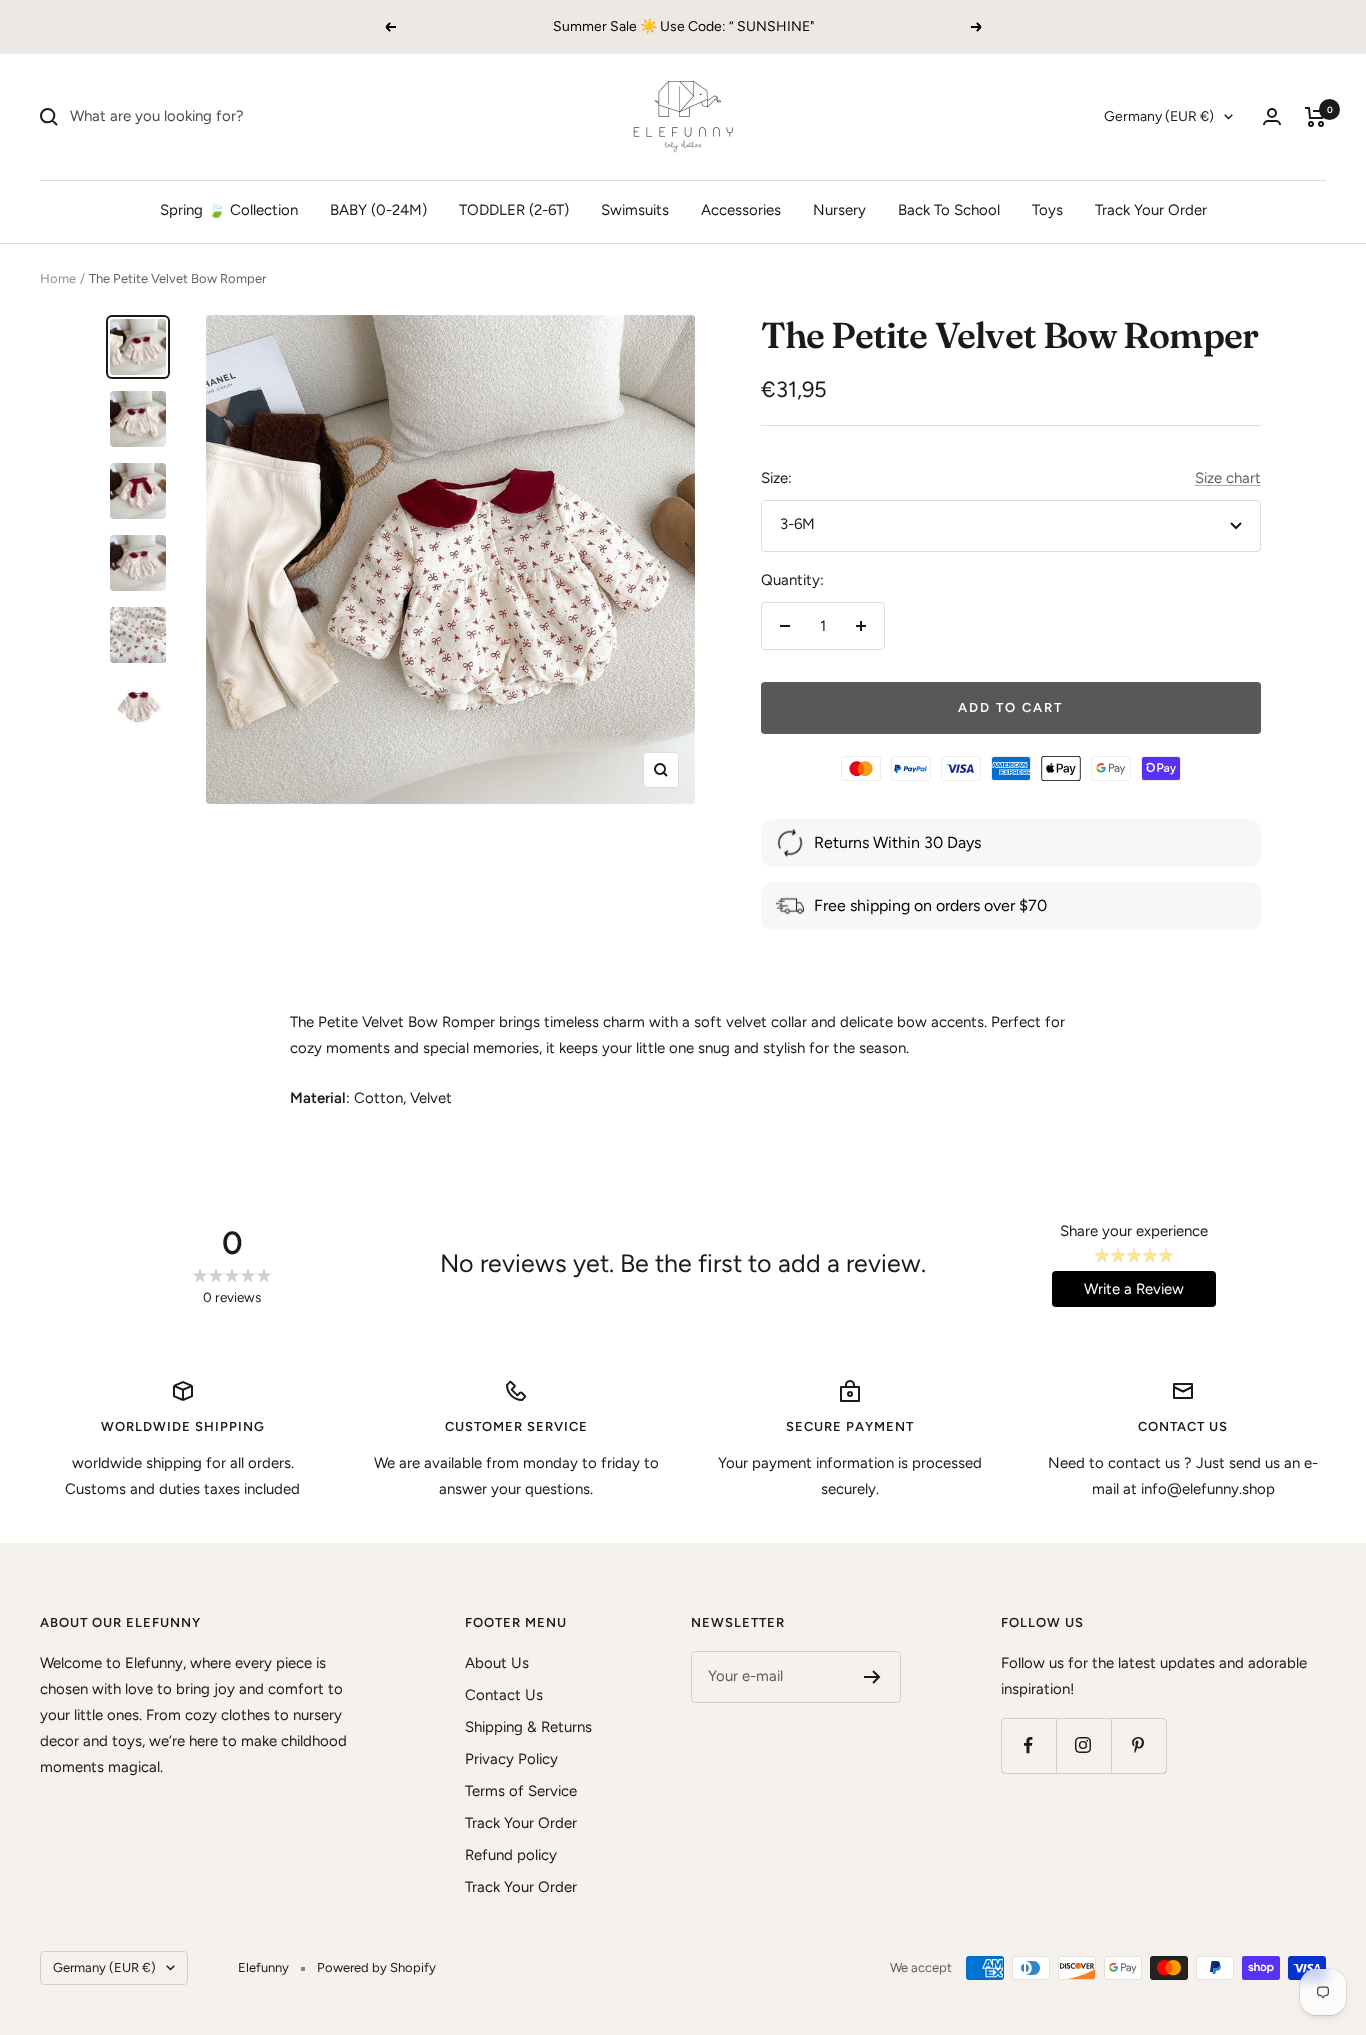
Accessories (741, 210)
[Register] (872, 1677)
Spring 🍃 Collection (229, 210)
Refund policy (511, 1855)
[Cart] (1315, 117)
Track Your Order (1151, 210)
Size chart (1228, 478)
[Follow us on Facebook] (1028, 1745)
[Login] (1272, 116)
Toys (1047, 210)
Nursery (839, 210)
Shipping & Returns (528, 1727)
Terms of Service (521, 1791)
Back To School (949, 210)
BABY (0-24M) (378, 210)
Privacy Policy (511, 1759)
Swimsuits (635, 210)
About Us (497, 1663)
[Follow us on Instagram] (1083, 1745)
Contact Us (504, 1695)
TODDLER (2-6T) (514, 210)
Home (58, 278)
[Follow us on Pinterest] (1138, 1745)
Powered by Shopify (376, 1967)
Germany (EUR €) (1159, 116)
